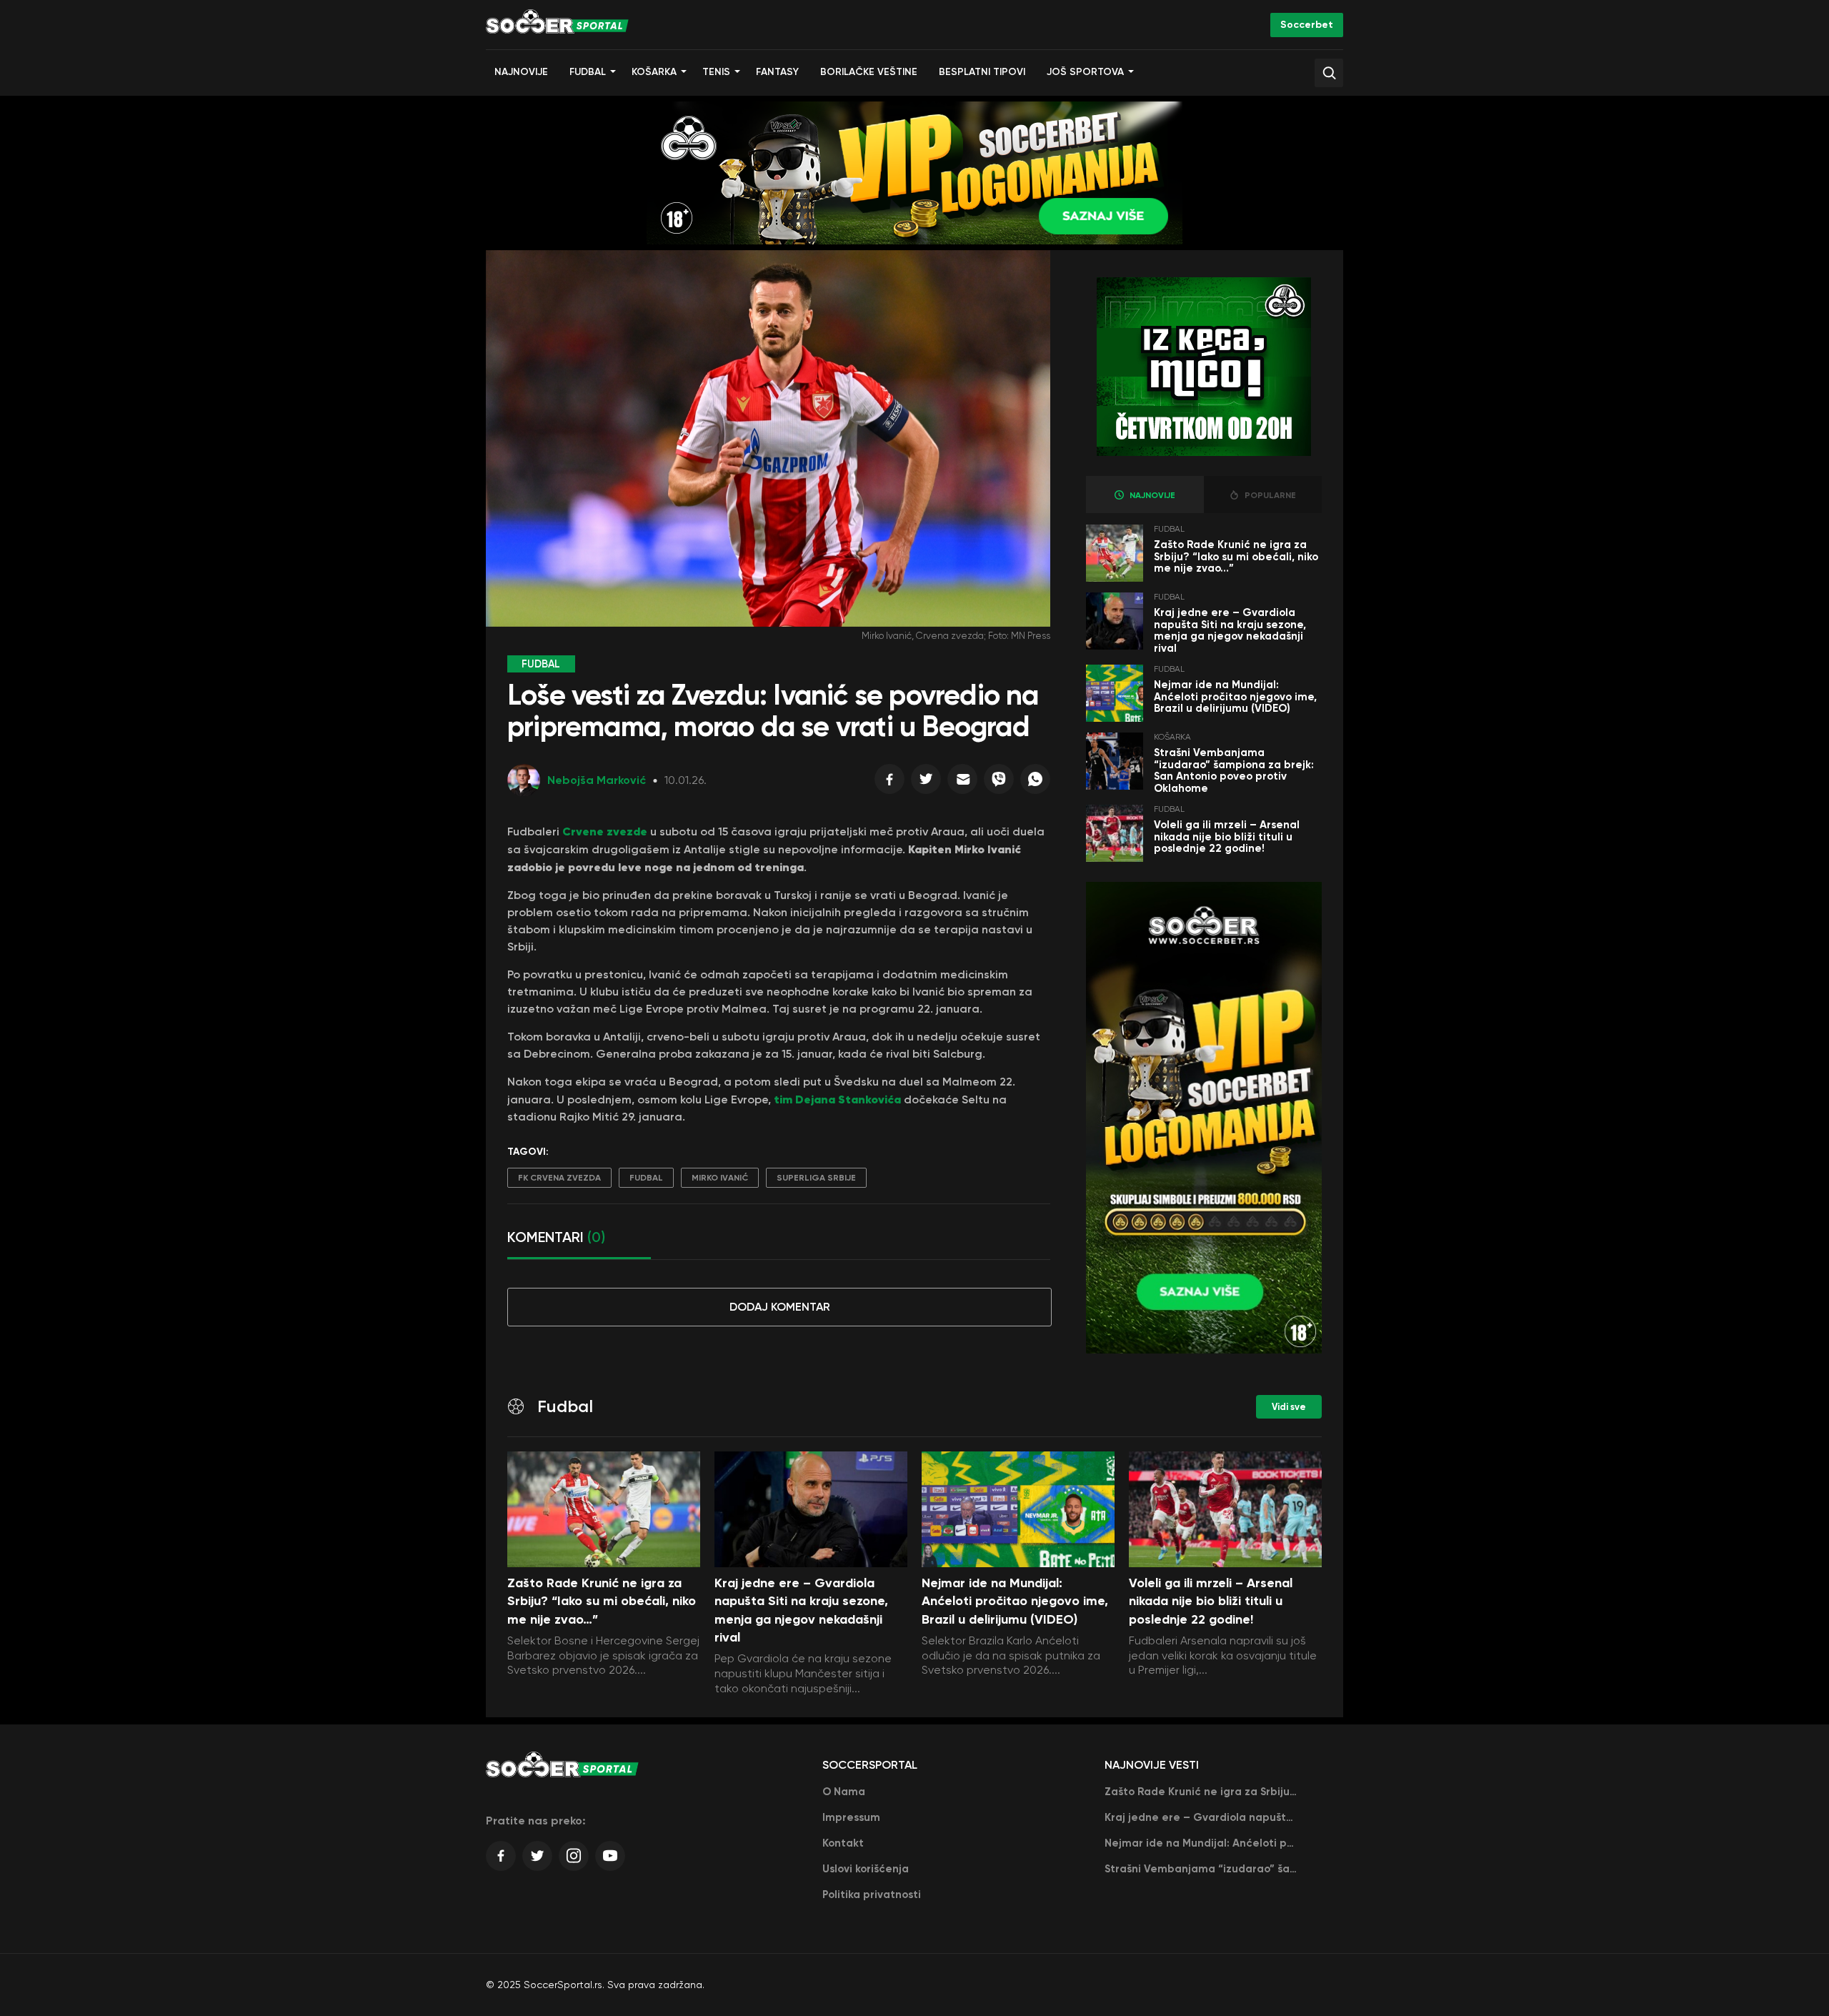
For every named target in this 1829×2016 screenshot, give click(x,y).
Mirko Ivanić (720, 1178)
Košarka (654, 72)
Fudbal (588, 72)
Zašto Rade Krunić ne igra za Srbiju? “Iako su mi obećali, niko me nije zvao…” (1236, 556)
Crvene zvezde (605, 831)
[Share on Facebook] (889, 783)
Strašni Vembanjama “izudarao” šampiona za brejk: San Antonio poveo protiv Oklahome (1234, 770)
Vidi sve (1289, 1407)
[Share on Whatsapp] (1035, 783)
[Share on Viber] (999, 783)
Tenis (716, 72)
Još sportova (1085, 72)
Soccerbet (1307, 25)
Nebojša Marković (597, 780)
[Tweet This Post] (926, 783)
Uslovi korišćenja (866, 1869)
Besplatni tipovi (982, 72)
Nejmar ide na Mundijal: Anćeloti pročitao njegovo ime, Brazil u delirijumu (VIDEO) (1235, 696)
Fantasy (777, 72)
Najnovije (521, 72)
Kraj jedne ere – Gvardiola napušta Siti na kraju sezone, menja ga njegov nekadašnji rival (1230, 630)
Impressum (851, 1817)
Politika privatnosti (872, 1895)
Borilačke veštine (869, 72)
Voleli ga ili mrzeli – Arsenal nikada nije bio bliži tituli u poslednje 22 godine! (1227, 836)
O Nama (844, 1792)
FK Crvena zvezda (559, 1178)
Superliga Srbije (816, 1178)
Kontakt (843, 1843)
